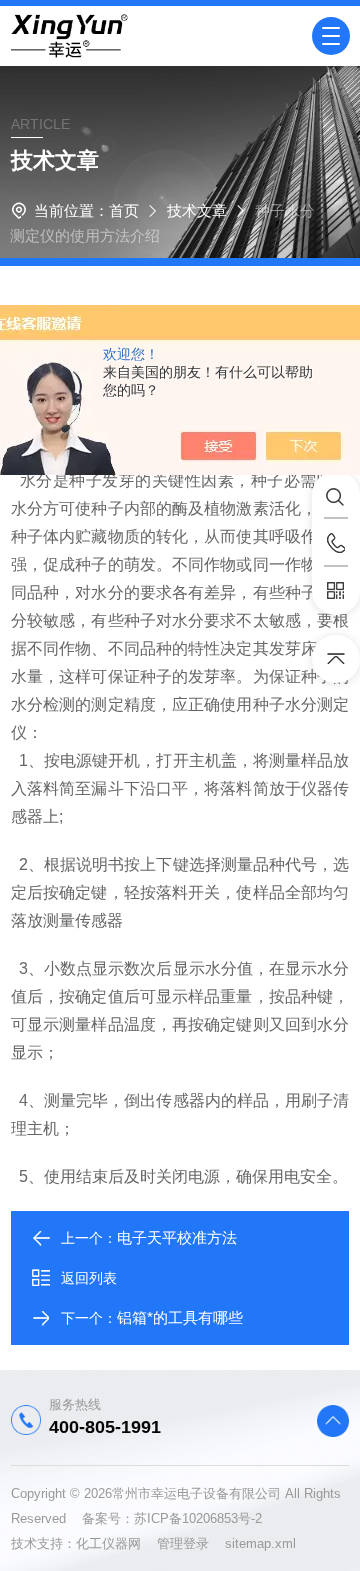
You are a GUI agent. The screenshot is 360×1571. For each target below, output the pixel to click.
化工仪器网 (116, 1543)
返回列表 (89, 1278)
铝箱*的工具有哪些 (180, 1317)
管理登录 (183, 1543)
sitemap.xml (260, 1543)
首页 (124, 210)
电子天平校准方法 (177, 1237)
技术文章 (197, 210)
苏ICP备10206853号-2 (198, 1518)
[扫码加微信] (336, 591)
